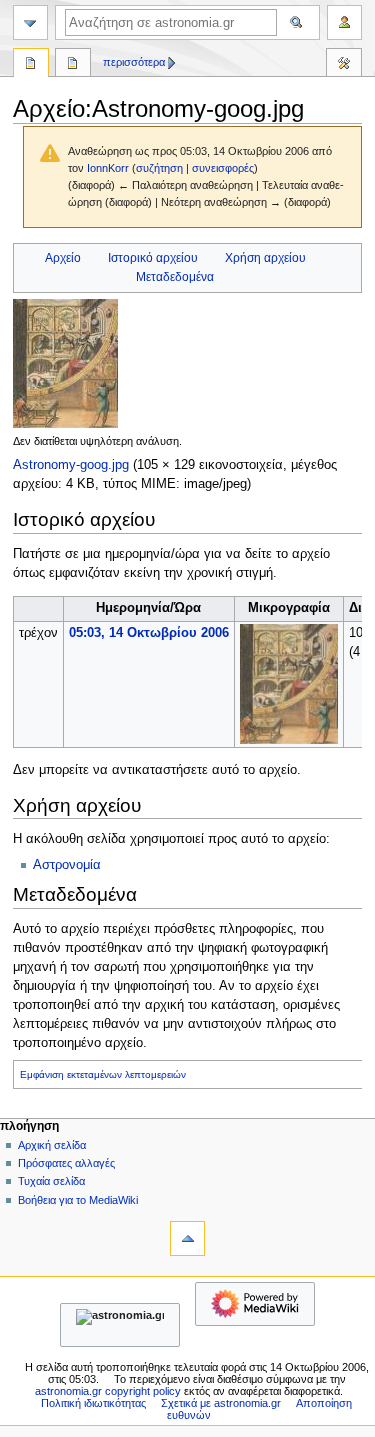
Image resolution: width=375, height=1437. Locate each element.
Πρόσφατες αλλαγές (66, 1163)
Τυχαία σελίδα (51, 1181)
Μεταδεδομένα (175, 277)
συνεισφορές (223, 168)
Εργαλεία (344, 65)
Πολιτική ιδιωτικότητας (93, 1403)
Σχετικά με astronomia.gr (221, 1403)
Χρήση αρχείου (265, 258)
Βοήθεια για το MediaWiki (78, 1200)
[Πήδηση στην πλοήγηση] (30, 22)
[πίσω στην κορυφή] (187, 1238)
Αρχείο (63, 258)
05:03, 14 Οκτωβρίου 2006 (149, 633)
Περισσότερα (134, 62)
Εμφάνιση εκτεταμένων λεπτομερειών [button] (103, 1074)
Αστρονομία (67, 865)
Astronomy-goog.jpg (71, 465)
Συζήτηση (73, 65)
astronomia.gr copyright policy (108, 1391)
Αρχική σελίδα (52, 1145)
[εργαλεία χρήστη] (344, 22)
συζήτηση (159, 168)
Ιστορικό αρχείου (153, 258)
